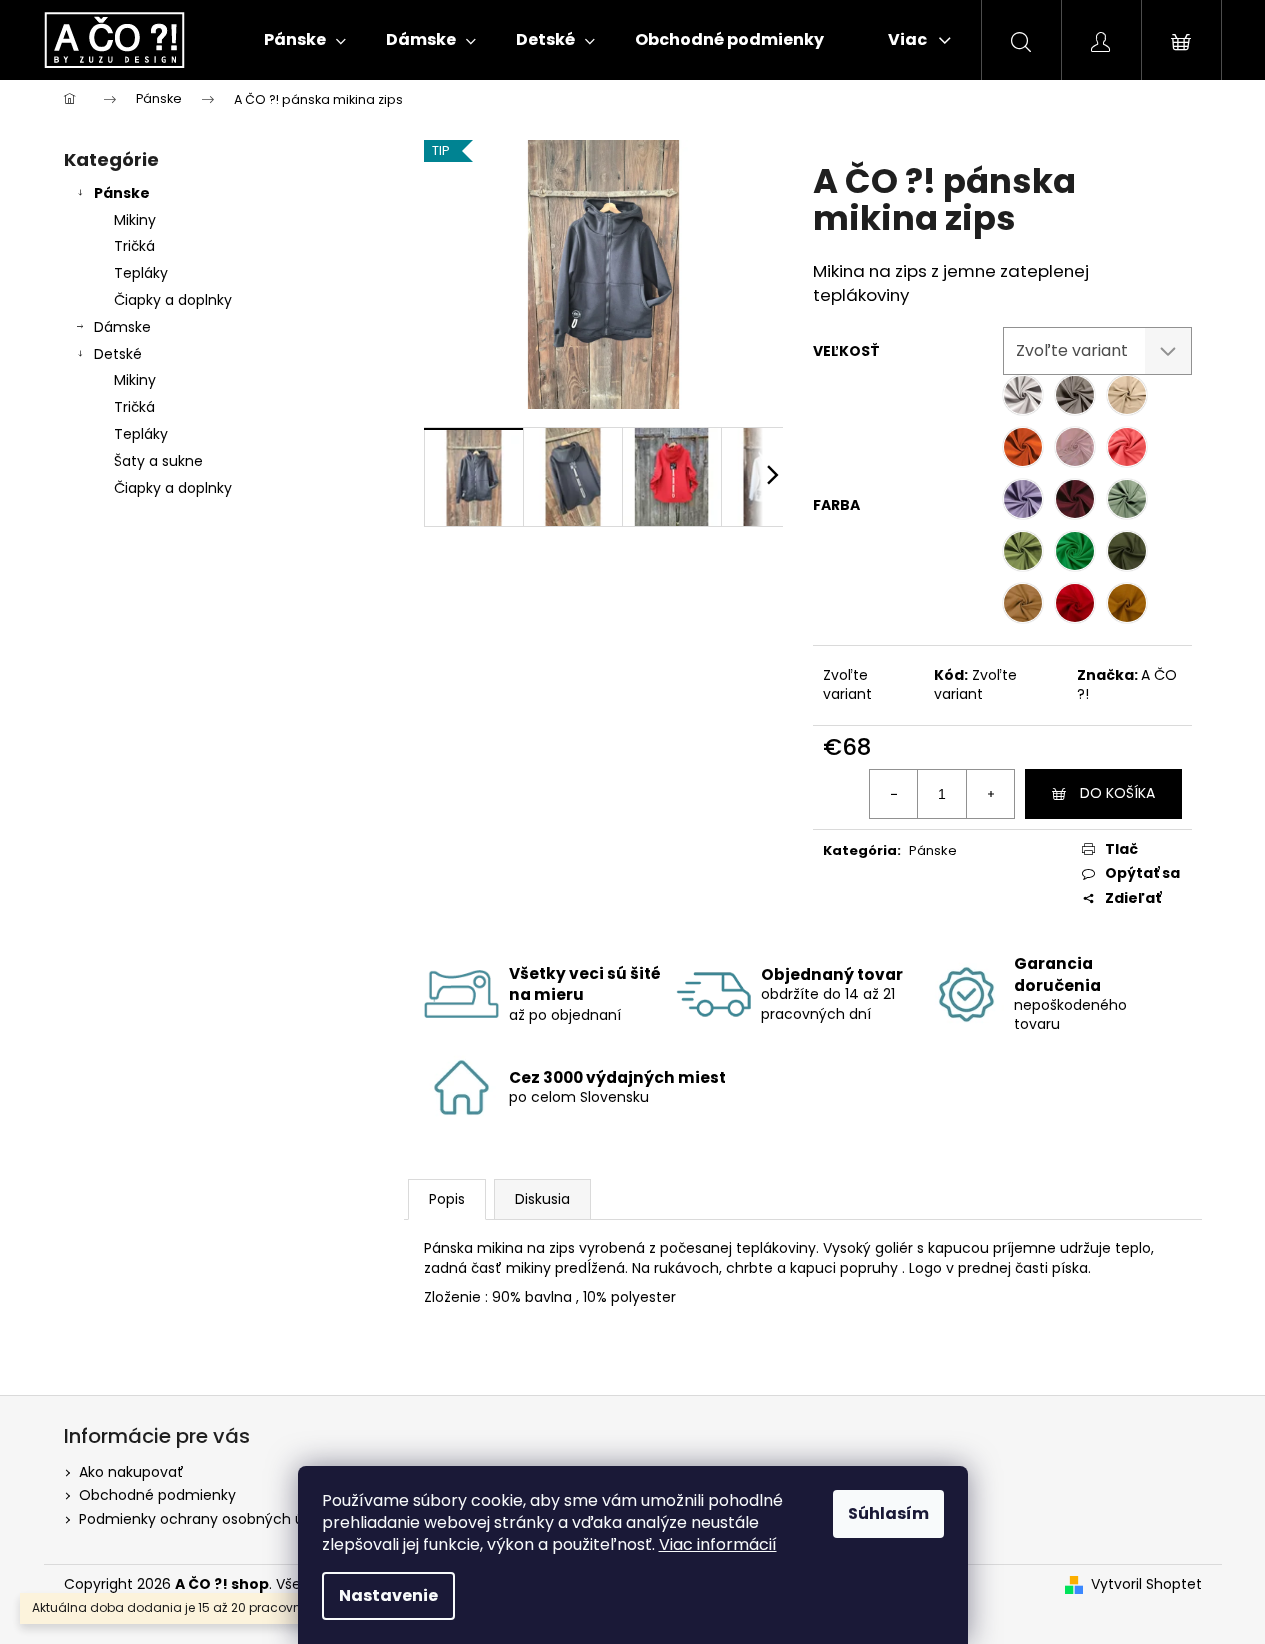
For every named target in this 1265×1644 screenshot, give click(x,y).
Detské (118, 354)
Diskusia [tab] (542, 1199)
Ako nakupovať (131, 1472)
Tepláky (141, 273)
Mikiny (135, 220)
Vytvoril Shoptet (1146, 1584)
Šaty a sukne (158, 461)
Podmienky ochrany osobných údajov (210, 1519)
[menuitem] (305, 40)
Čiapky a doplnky (173, 300)
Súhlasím (888, 1513)
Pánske (122, 193)
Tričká (134, 246)
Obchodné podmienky (157, 1495)
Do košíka (1117, 793)
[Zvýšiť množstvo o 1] (990, 794)
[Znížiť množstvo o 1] (894, 794)
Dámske (122, 327)
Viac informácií (718, 1544)
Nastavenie (388, 1595)
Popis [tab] (447, 1199)
